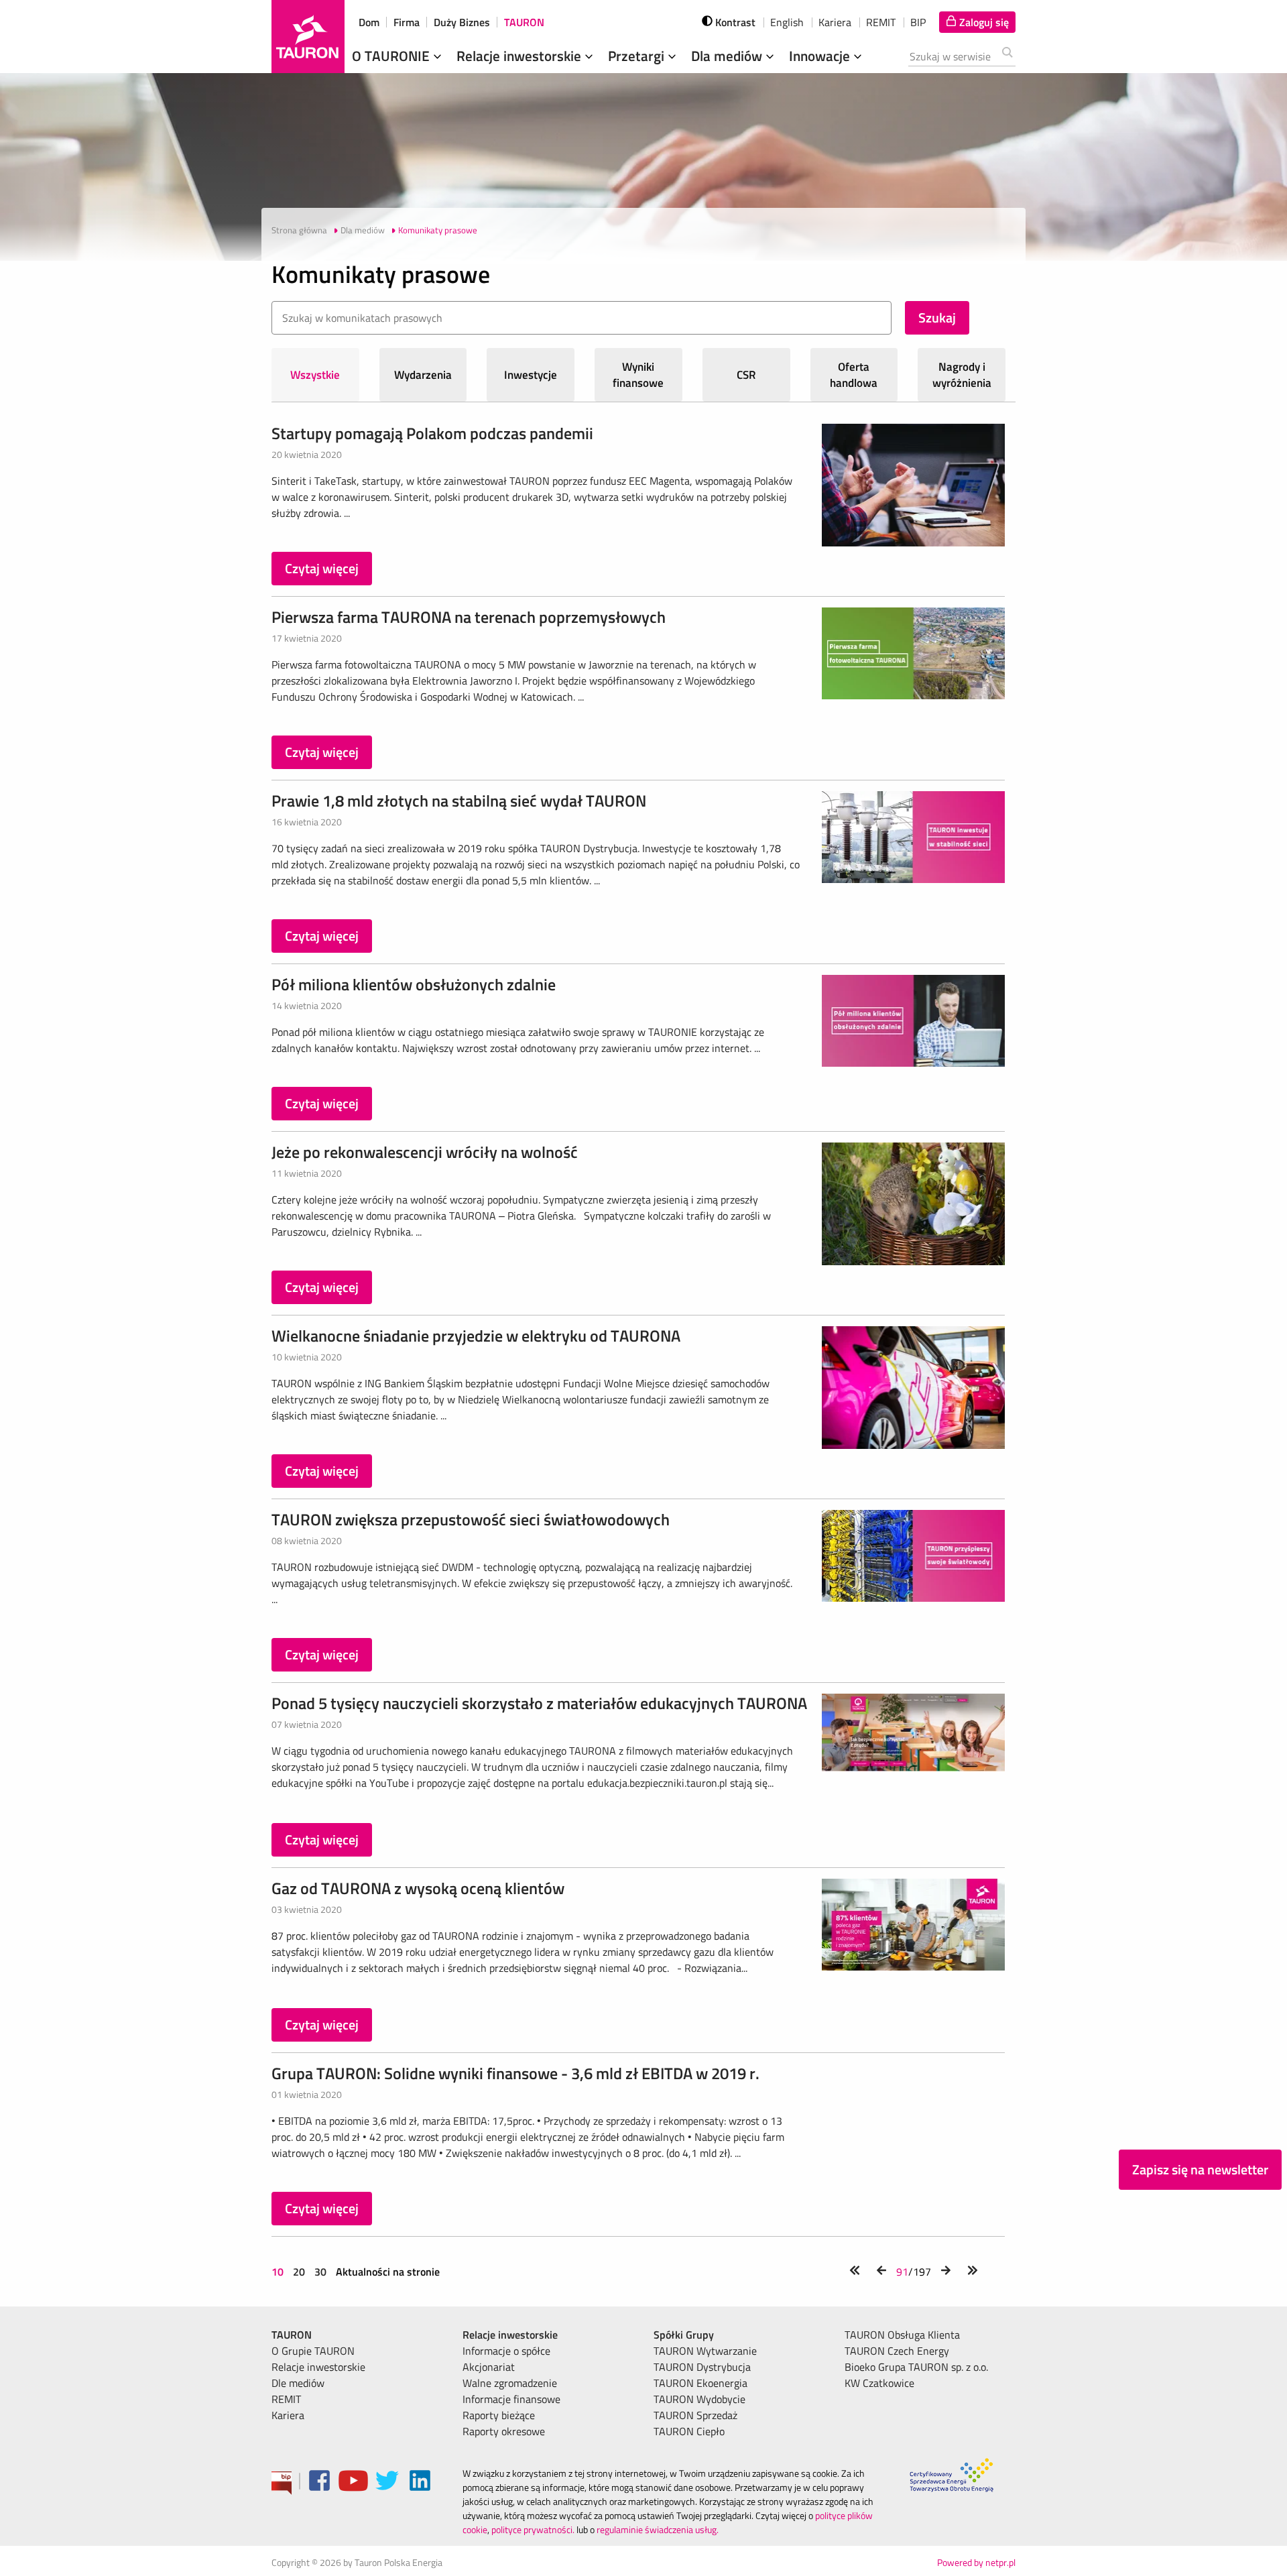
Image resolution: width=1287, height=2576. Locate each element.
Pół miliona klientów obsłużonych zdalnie (414, 984)
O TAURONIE (392, 56)
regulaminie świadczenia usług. (658, 2529)
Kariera (835, 22)
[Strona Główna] (308, 37)
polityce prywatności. (533, 2529)
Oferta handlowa (854, 375)
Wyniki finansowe (638, 375)
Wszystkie (315, 375)
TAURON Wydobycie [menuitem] (699, 2399)
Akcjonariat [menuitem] (489, 2367)
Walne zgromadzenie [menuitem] (510, 2383)
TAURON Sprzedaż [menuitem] (695, 2415)
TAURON (524, 22)
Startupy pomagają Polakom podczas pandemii (432, 433)
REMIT (881, 22)
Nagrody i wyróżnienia (962, 375)
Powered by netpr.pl (976, 2562)
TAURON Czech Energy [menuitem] (897, 2351)
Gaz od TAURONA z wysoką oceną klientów (418, 1888)
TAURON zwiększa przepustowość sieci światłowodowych (471, 1519)
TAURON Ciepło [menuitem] (689, 2431)
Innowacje (821, 56)
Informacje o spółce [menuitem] (506, 2351)
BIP (918, 22)
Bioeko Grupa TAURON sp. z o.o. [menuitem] (916, 2367)
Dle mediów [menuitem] (298, 2383)
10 (279, 2272)
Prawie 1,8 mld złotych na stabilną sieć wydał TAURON (459, 801)
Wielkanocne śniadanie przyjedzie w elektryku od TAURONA (476, 1336)
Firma (407, 22)
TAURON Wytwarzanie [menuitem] (705, 2351)
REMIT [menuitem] (286, 2399)
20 (299, 2272)
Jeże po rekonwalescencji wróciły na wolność (425, 1152)
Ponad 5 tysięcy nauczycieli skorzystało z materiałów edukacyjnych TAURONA (539, 1703)
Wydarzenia (423, 375)
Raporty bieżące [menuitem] (499, 2415)
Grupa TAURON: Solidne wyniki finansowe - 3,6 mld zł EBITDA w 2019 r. (515, 2073)
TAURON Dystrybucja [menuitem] (702, 2367)
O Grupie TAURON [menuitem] (313, 2351)
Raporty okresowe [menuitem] (504, 2431)
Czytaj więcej (322, 568)
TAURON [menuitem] (292, 2335)
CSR (746, 375)
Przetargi (638, 56)
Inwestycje (531, 375)
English (787, 22)
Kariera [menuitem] (288, 2415)
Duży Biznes (462, 22)
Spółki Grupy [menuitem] (684, 2335)
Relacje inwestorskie (520, 56)
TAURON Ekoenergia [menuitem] (700, 2383)
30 (320, 2272)
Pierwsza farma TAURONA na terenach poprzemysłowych (469, 617)
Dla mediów (728, 56)
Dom (369, 22)
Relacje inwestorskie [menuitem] (318, 2367)
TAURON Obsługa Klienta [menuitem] (902, 2335)
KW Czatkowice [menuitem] (879, 2383)
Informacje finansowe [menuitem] (511, 2399)
